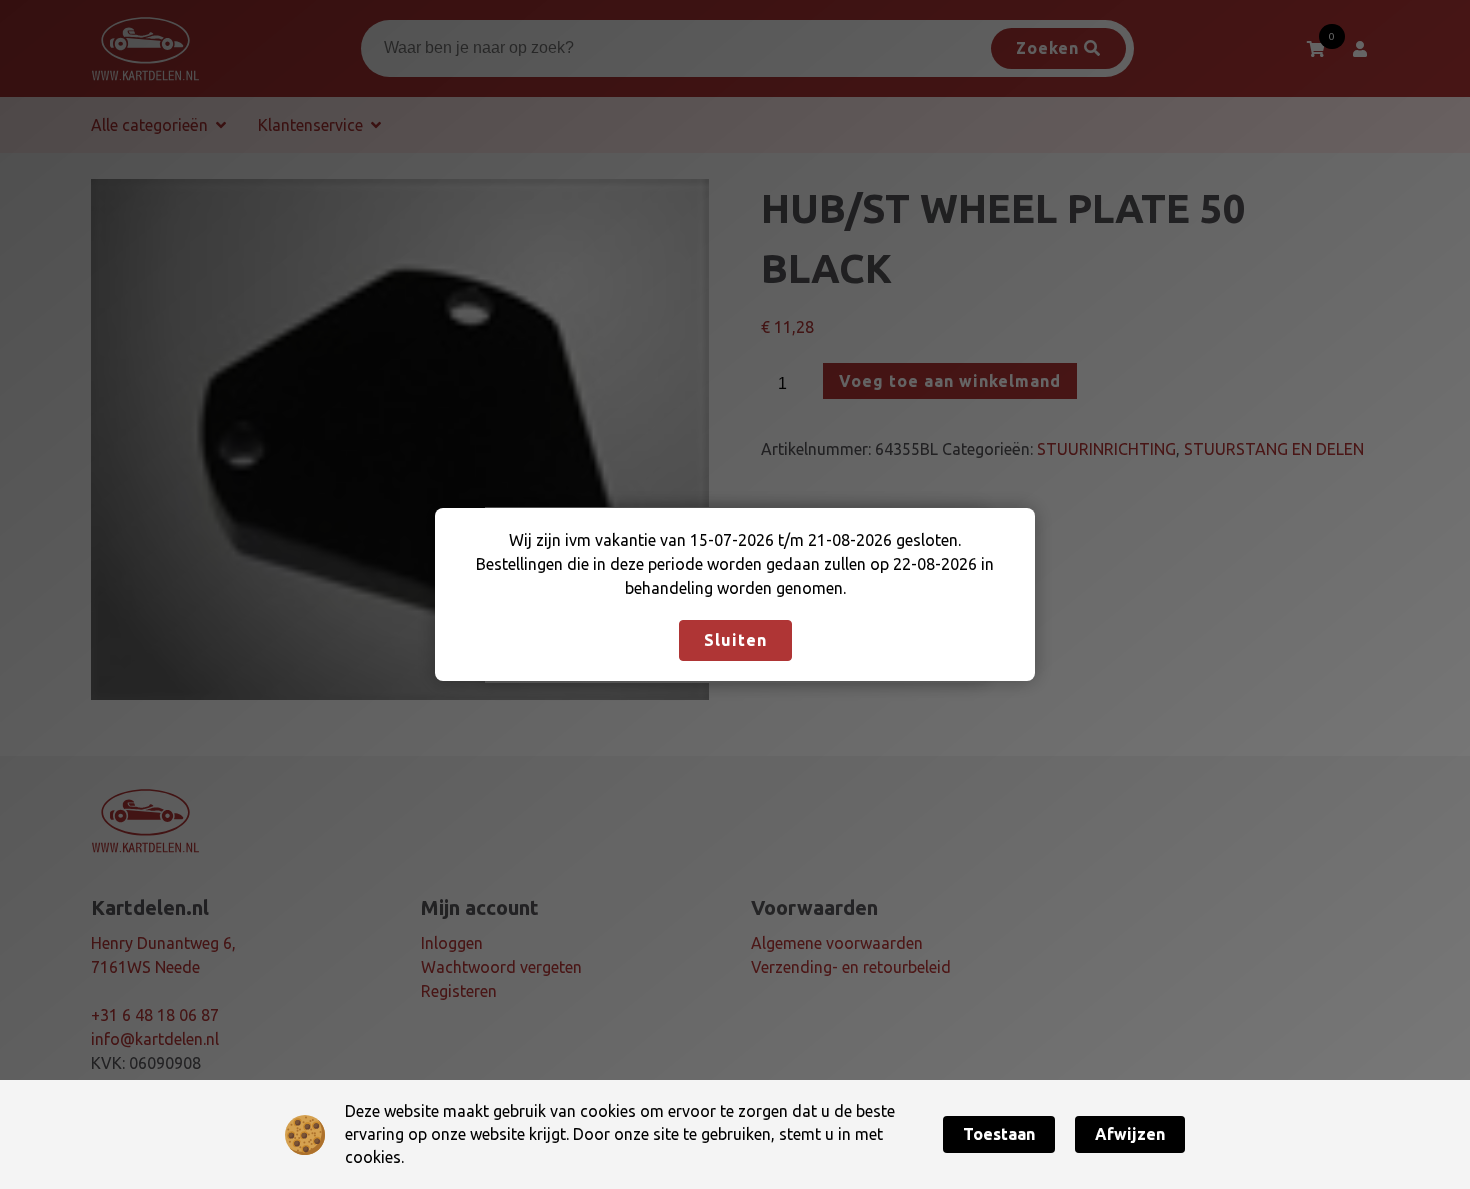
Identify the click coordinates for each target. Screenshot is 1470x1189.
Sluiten (735, 640)
